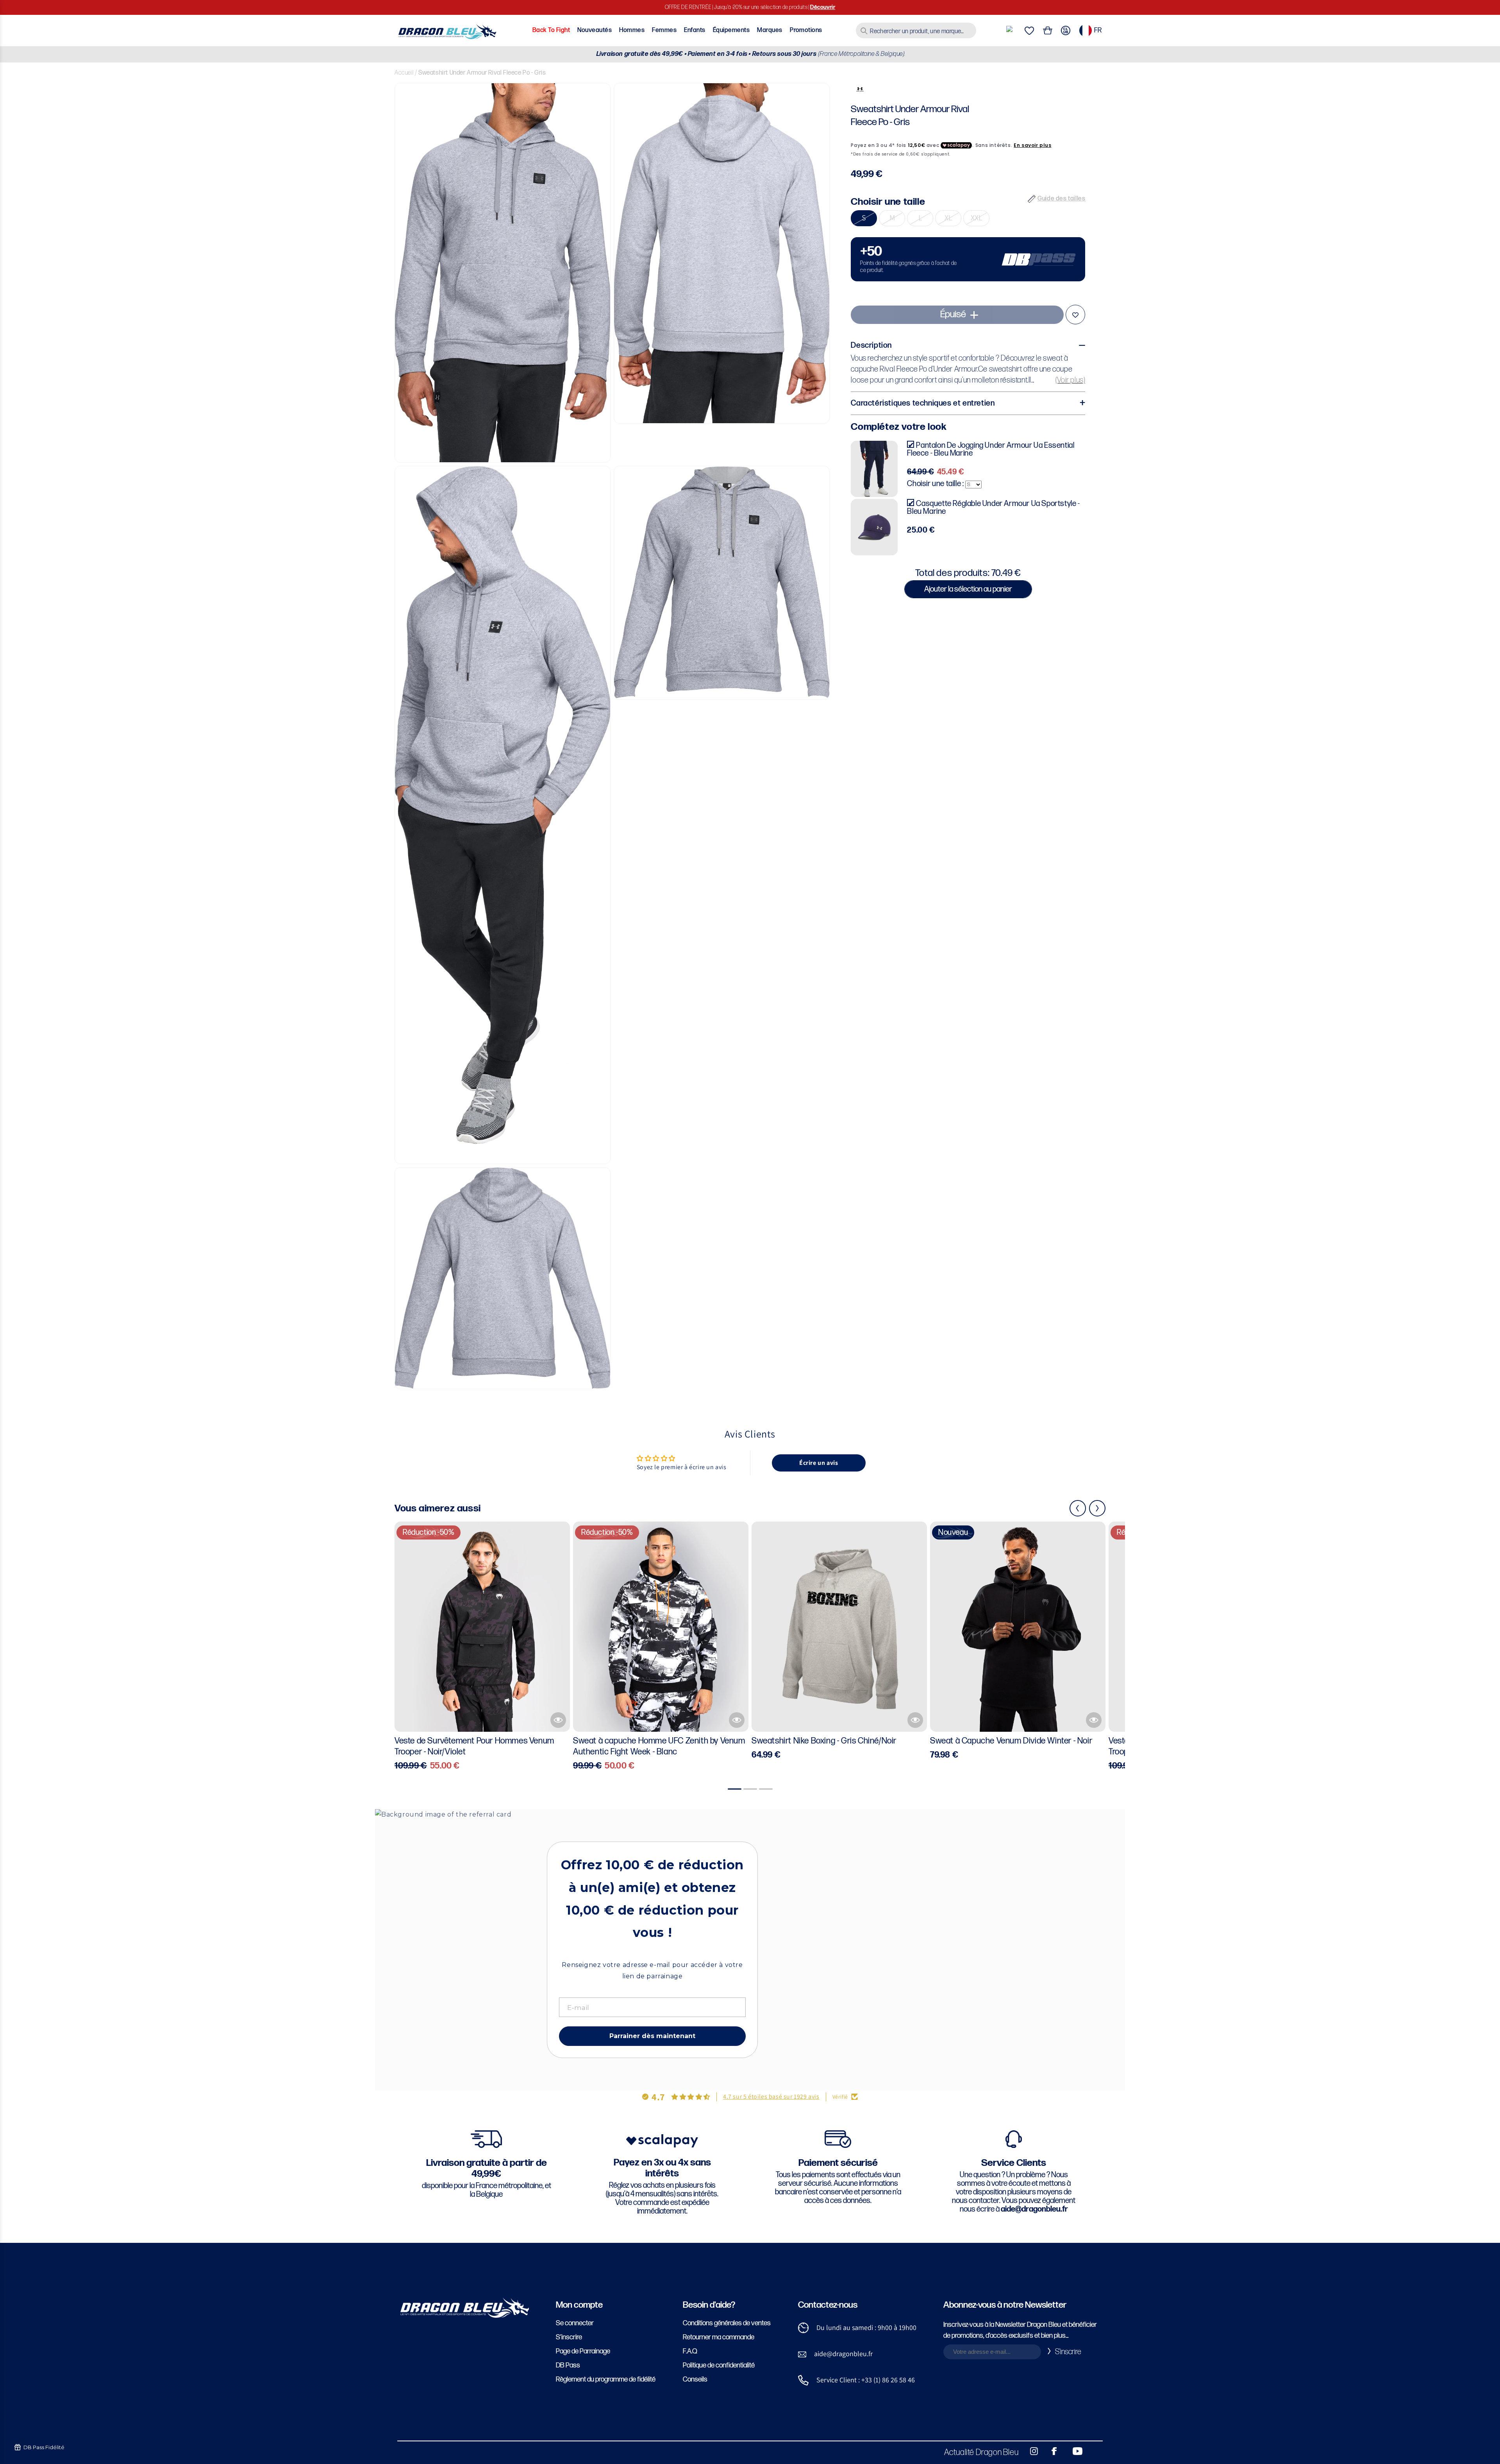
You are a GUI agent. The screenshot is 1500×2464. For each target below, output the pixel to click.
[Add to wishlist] (1075, 315)
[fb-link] (1051, 2451)
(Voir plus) (1071, 380)
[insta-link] (1030, 2451)
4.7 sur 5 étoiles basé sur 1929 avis (771, 2097)
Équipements (731, 30)
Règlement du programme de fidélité (606, 2379)
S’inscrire (569, 2337)
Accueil (404, 73)
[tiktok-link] (1094, 2451)
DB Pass (568, 2365)
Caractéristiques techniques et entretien (923, 403)
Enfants (695, 30)
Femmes (664, 30)
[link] (968, 259)
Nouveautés (595, 30)
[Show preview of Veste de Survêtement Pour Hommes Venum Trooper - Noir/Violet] (558, 1720)
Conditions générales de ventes (727, 2323)
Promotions (806, 30)
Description (871, 345)
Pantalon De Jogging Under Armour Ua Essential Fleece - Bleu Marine (991, 449)
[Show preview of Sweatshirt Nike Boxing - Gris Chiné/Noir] (915, 1720)
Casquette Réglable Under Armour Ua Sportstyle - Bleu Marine (993, 508)
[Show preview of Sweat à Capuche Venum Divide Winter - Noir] (1094, 1720)
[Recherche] (864, 31)
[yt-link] (1072, 2451)
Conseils (695, 2379)
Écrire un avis (819, 1463)
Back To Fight (551, 30)
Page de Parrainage (583, 2351)
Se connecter (575, 2323)
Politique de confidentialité (719, 2365)
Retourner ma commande (719, 2337)
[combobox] (916, 30)
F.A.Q (690, 2351)
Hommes (632, 30)
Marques (770, 30)
